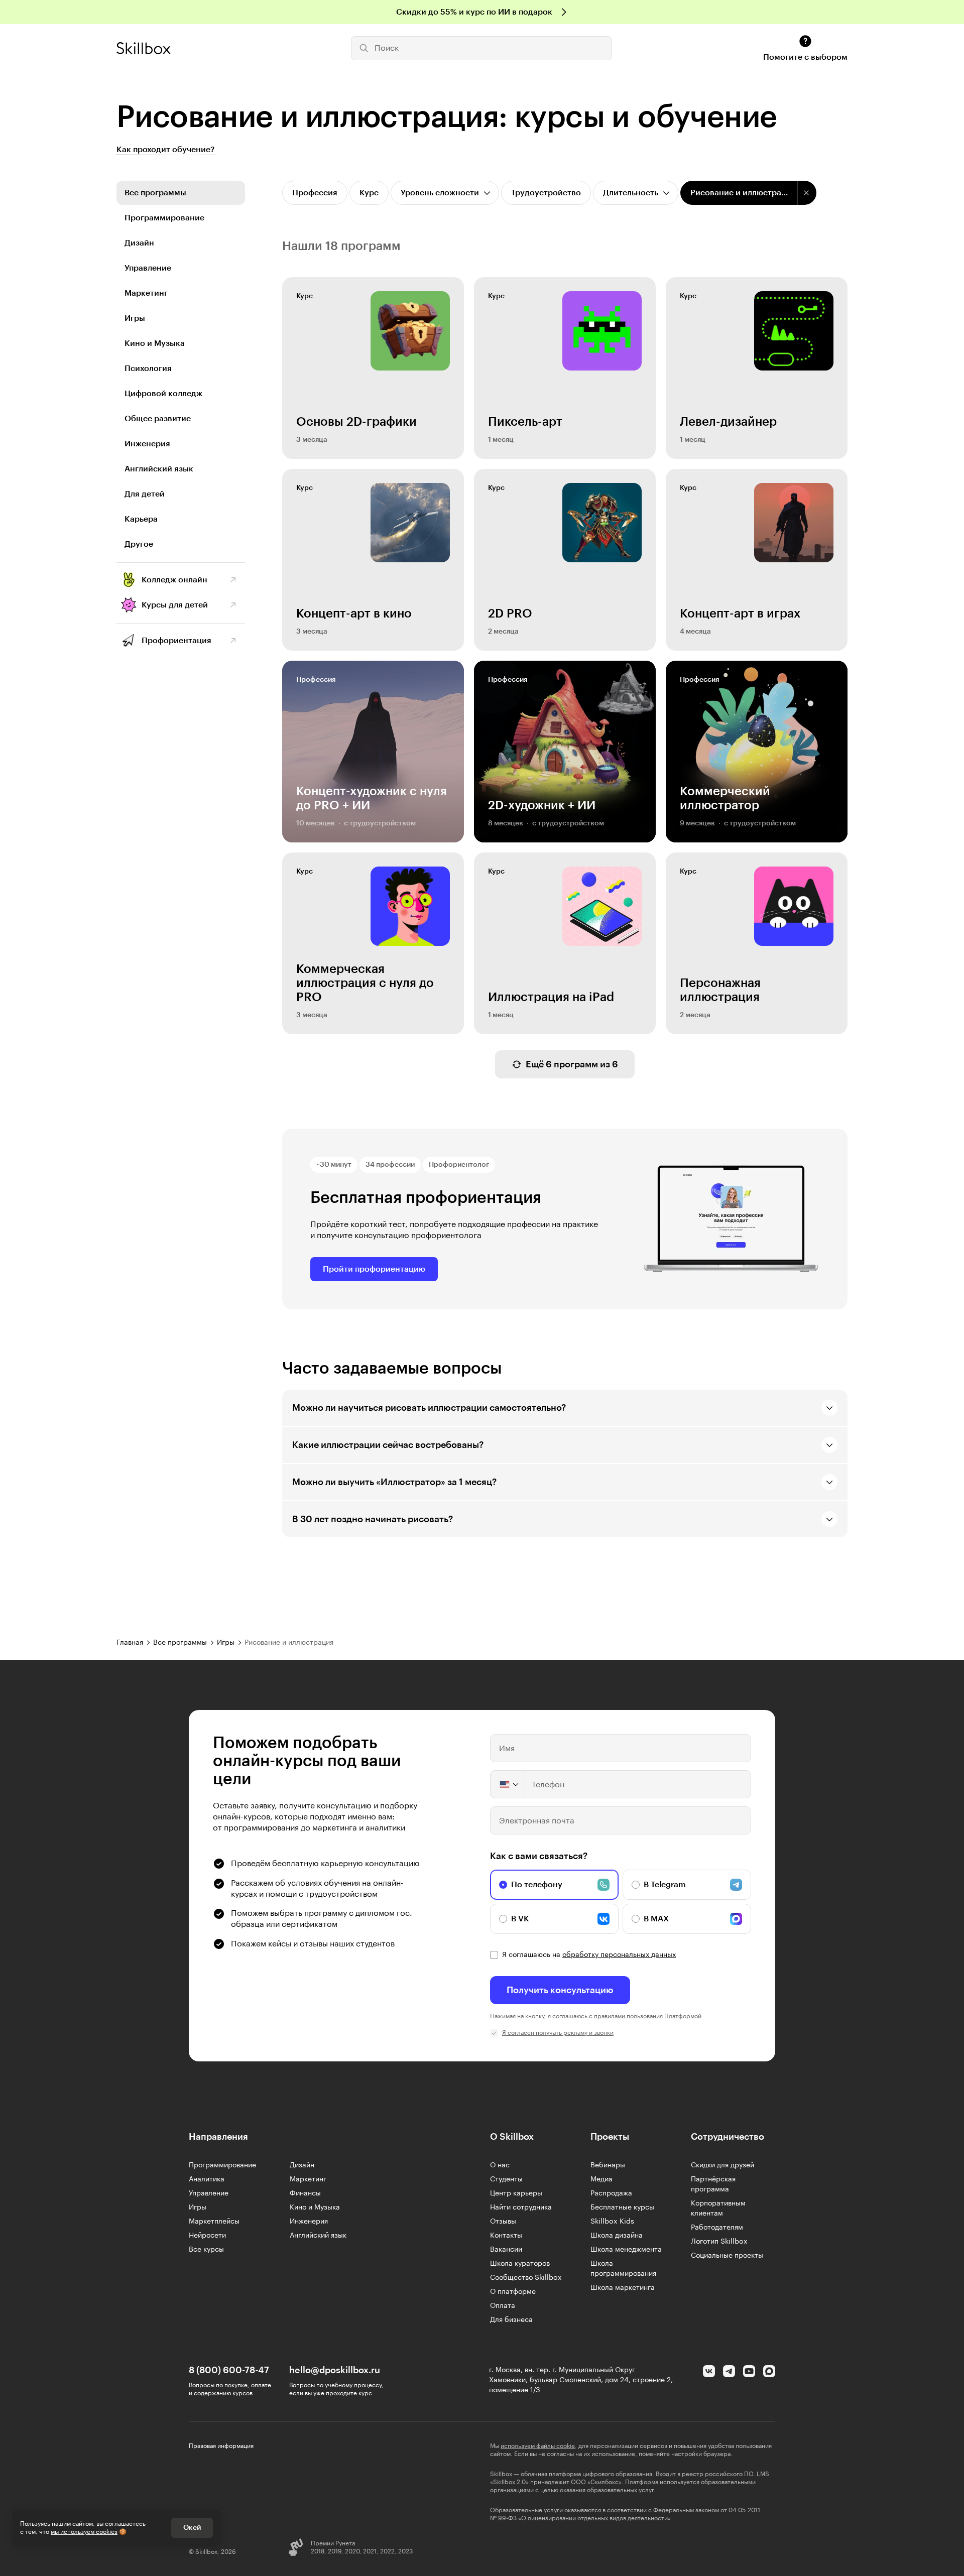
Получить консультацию (560, 1990)
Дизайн (139, 243)
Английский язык (159, 469)
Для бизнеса (511, 2320)
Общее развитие (158, 419)
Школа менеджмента (626, 2250)
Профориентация (176, 641)
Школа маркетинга (623, 2288)
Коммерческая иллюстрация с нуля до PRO (365, 983)
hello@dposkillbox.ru (335, 2370)
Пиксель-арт (525, 422)
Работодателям (717, 2228)
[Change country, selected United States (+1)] (508, 1784)
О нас (500, 2165)
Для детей (145, 494)
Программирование (164, 218)
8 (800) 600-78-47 (229, 2370)
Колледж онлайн (174, 580)
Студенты (506, 2179)
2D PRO (510, 614)
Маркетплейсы (214, 2222)
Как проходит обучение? (165, 150)
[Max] (769, 2371)
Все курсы (206, 2250)
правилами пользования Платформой (648, 2016)
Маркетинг (146, 293)
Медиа (601, 2179)
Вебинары (608, 2165)
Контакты (506, 2236)
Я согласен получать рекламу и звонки (558, 2033)
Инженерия (147, 444)
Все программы (155, 193)
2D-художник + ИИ (542, 805)
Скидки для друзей (722, 2165)
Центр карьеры (516, 2193)
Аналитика (207, 2179)
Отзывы (503, 2222)
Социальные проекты (727, 2256)
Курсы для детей (175, 605)
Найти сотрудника (521, 2207)
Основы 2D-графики (356, 422)
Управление (148, 268)
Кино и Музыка (155, 343)
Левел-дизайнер (728, 422)
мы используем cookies (84, 2532)
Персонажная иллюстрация (720, 990)
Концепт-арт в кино (354, 614)
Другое (139, 544)
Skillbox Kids (612, 2222)
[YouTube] (749, 2371)
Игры (135, 318)
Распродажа (611, 2193)
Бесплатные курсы (622, 2207)
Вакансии (506, 2250)
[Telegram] (729, 2371)
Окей (192, 2528)
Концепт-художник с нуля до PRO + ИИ (372, 798)
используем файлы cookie (538, 2446)
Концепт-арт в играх (740, 614)
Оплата (503, 2306)
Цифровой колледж (163, 394)
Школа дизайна (617, 2236)
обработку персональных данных (619, 1955)
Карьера (141, 519)
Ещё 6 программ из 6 (572, 1064)
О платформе (513, 2292)
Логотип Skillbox (719, 2242)
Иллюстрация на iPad (551, 997)
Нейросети (207, 2236)
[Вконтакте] (709, 2371)
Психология (148, 369)
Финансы (305, 2193)
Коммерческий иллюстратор (725, 798)
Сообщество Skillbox (526, 2278)
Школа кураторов (520, 2264)
